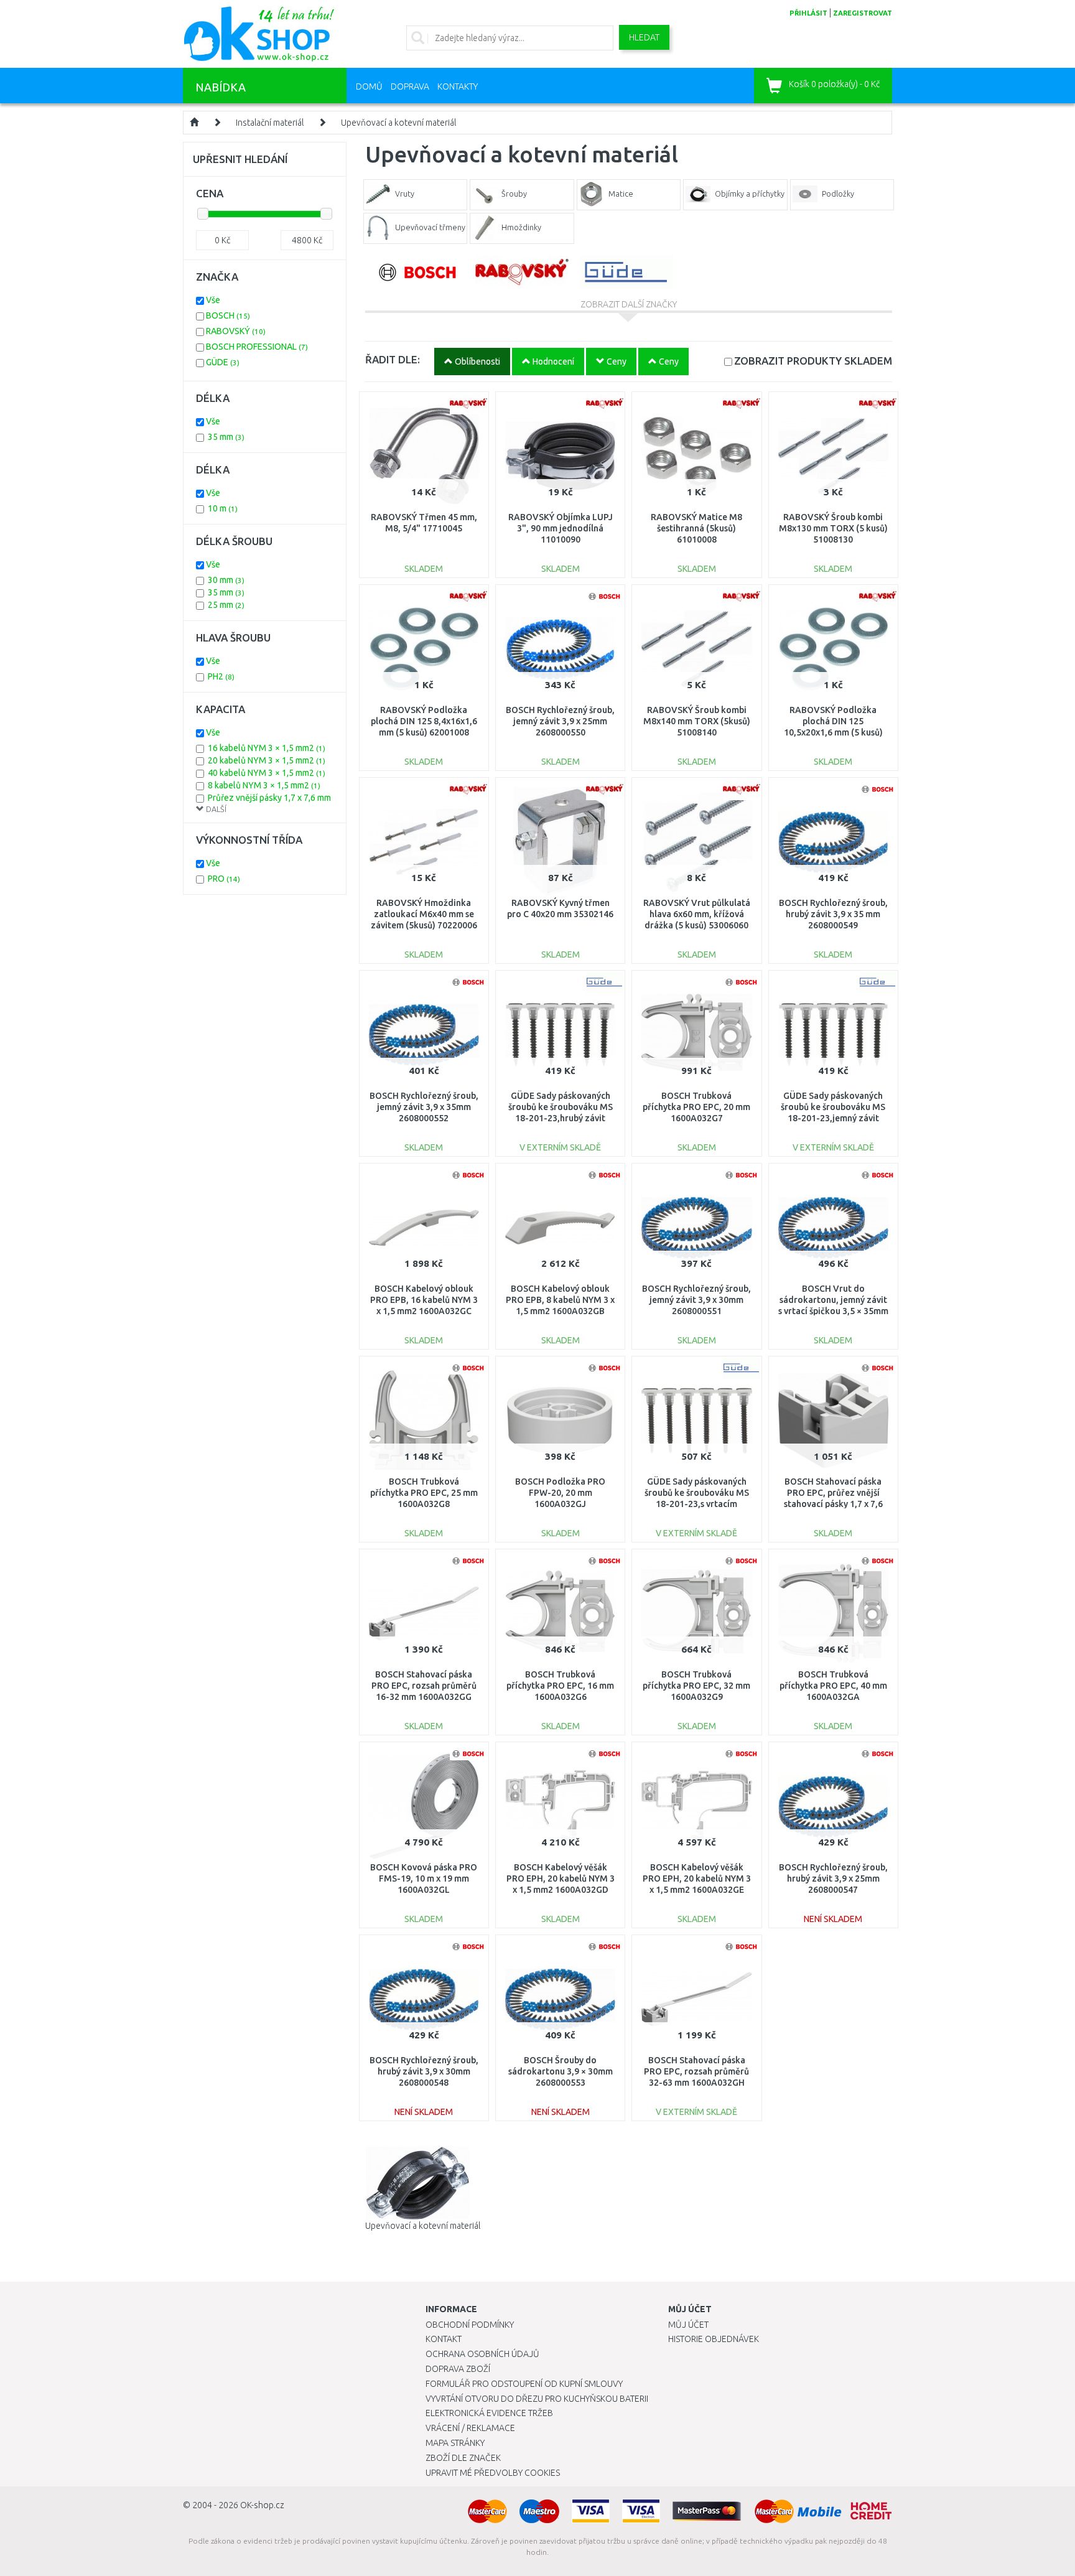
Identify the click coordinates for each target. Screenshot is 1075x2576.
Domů (369, 86)
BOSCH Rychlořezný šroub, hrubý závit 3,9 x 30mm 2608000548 (424, 2071)
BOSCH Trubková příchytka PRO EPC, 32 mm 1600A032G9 (696, 1686)
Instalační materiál (270, 123)
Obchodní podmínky (470, 2325)
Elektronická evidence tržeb (489, 2413)
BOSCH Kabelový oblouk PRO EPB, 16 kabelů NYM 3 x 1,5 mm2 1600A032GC (424, 1300)
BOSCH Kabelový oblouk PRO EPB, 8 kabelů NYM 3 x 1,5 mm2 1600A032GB (560, 1300)
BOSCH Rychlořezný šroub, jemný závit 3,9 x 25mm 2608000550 (560, 721)
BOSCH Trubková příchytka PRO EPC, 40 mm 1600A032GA (833, 1686)
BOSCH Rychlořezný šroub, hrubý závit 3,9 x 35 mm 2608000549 (833, 914)
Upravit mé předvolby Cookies (493, 2473)
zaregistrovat (863, 13)
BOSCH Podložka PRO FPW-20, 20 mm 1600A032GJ (560, 1493)
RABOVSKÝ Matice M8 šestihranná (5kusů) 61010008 (696, 528)
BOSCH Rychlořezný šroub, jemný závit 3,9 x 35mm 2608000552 (424, 1107)
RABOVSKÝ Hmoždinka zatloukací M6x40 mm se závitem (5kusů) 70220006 (424, 914)
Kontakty (458, 86)
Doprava (410, 86)
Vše (213, 300)
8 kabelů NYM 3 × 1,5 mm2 (264, 785)
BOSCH (228, 315)
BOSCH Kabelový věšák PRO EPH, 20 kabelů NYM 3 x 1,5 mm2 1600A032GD (561, 1878)
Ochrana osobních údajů (482, 2354)
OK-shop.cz (262, 2505)
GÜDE (223, 362)
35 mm (226, 437)
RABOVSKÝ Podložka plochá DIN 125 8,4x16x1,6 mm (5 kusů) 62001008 (424, 721)
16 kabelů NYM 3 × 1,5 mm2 (267, 748)
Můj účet (688, 2325)
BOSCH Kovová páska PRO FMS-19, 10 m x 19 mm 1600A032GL (424, 1878)
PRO (224, 879)
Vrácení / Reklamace (470, 2428)
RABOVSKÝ (236, 331)
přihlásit (808, 13)
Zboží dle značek (463, 2458)
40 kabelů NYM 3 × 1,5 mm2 (267, 773)
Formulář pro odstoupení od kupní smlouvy (524, 2384)
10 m (223, 508)
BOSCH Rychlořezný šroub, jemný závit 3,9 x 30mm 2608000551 (696, 1300)
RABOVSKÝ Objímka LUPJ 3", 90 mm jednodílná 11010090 (561, 528)
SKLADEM (813, 361)
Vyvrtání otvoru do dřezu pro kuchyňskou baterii (537, 2399)
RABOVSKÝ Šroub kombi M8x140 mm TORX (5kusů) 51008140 (697, 721)
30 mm (226, 580)
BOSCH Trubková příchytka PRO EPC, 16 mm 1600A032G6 (560, 1686)
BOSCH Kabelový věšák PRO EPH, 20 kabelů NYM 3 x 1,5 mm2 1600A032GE (697, 1878)
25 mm (226, 605)
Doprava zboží (458, 2369)
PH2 (221, 676)
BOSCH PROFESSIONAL (257, 347)
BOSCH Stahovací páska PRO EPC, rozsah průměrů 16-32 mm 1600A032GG (424, 1686)
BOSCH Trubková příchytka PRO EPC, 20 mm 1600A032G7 (696, 1107)
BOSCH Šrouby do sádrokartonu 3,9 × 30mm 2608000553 (561, 2071)
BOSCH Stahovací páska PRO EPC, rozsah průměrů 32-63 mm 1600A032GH (696, 2071)
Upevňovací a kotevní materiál (398, 123)
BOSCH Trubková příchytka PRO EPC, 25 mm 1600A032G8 (424, 1493)
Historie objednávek (714, 2339)
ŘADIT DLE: (393, 359)
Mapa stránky (455, 2443)
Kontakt (444, 2339)
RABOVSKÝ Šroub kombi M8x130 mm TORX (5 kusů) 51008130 (833, 528)
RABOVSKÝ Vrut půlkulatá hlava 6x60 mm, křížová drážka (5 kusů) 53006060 (697, 914)
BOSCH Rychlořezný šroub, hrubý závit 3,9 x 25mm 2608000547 (833, 1878)
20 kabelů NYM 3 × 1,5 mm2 (267, 760)
